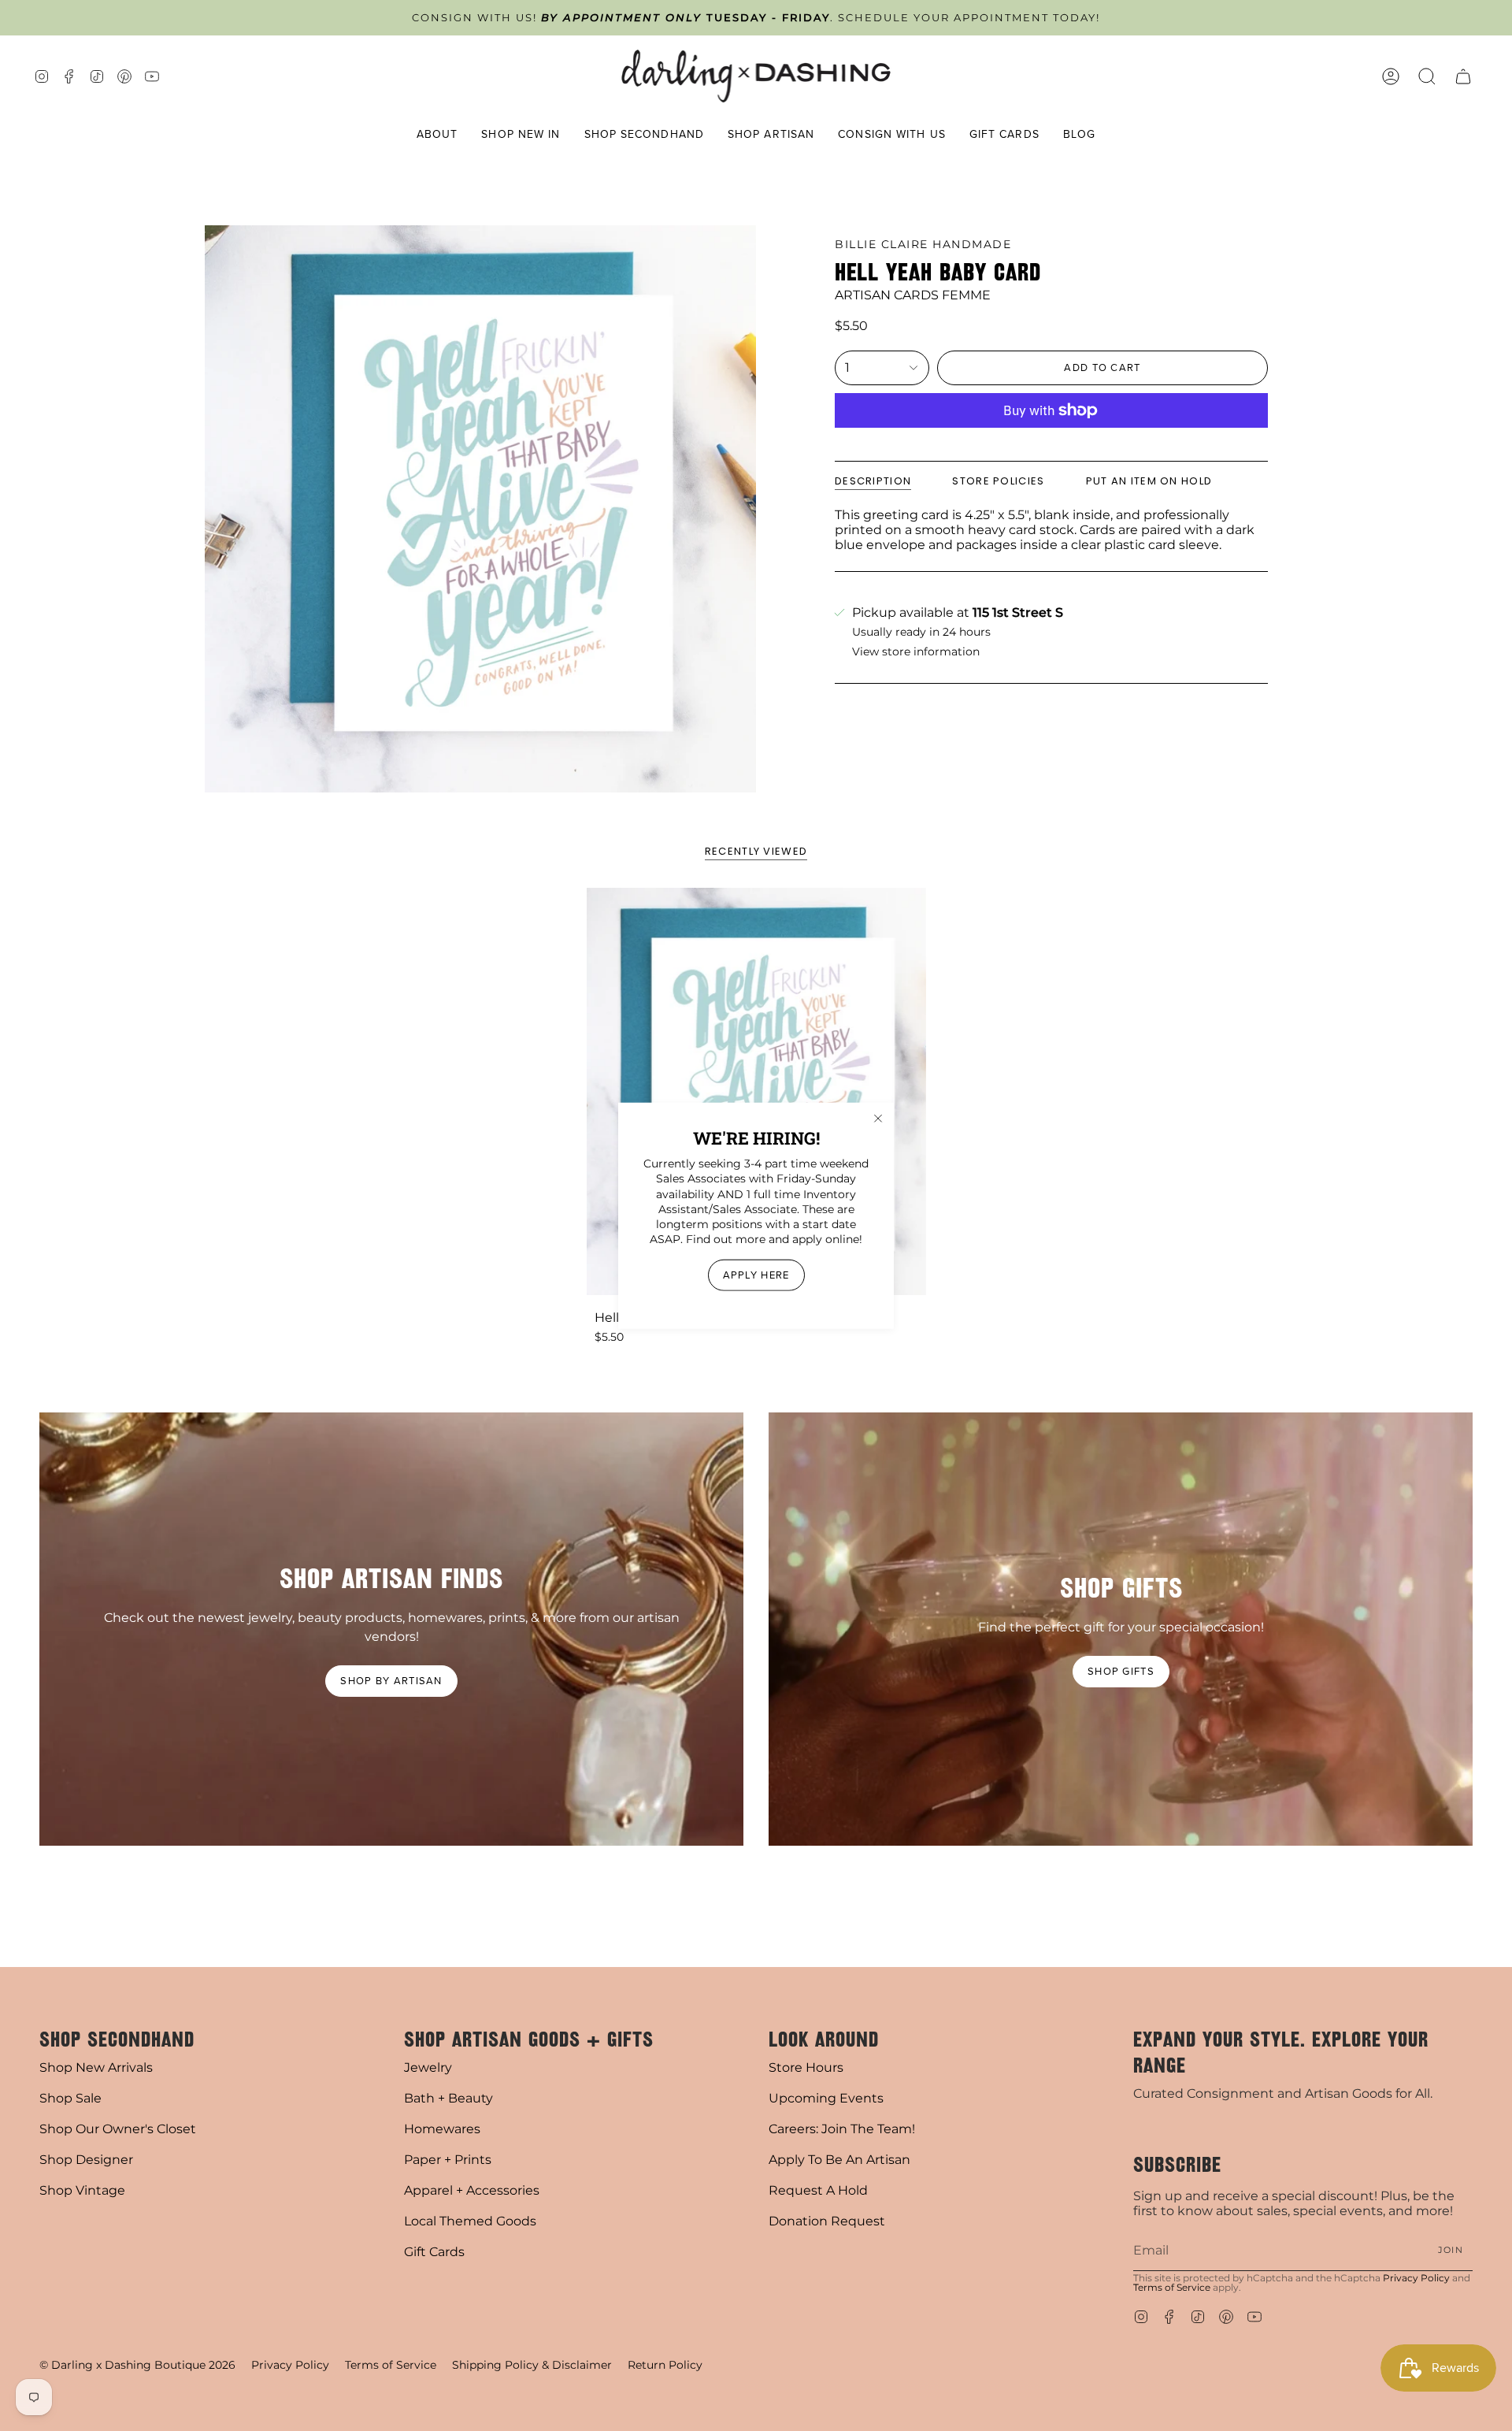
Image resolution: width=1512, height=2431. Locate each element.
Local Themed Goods (470, 2221)
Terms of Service (1172, 2287)
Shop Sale (70, 2098)
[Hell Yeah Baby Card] (756, 1091)
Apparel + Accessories (472, 2190)
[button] (437, 135)
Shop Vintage (82, 2190)
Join (1451, 2250)
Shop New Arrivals (96, 2067)
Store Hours (806, 2067)
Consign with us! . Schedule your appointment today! (756, 18)
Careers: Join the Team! (842, 2129)
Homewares (442, 2129)
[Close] (878, 1119)
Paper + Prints (448, 2160)
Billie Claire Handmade (923, 244)
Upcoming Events (826, 2098)
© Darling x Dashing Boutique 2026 (137, 2365)
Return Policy (665, 2365)
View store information (916, 652)
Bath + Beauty (448, 2098)
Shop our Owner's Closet (118, 2129)
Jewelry (428, 2067)
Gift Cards (434, 2252)
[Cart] (1463, 76)
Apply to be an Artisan (839, 2160)
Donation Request (827, 2221)
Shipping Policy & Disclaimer (532, 2365)
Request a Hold (818, 2190)
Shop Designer (86, 2160)
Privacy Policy (1416, 2278)
